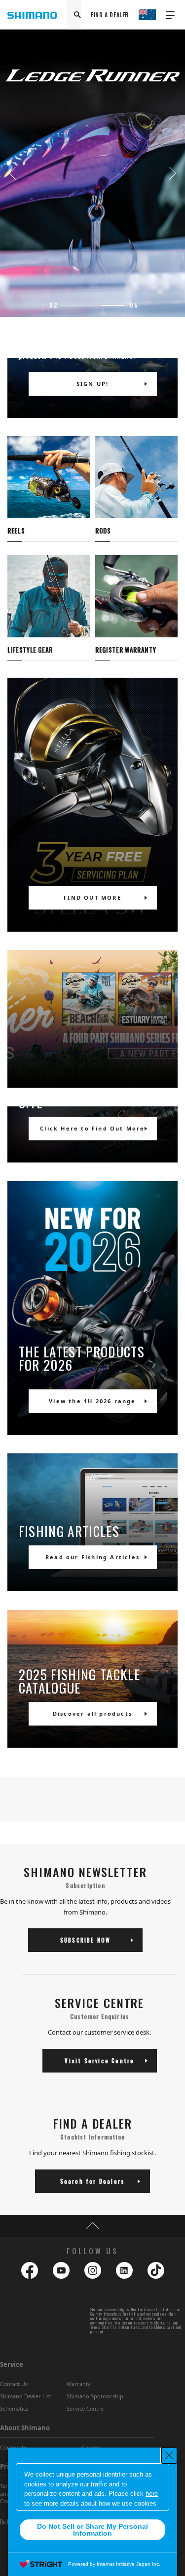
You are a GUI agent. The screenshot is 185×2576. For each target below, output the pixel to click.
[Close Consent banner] (169, 2455)
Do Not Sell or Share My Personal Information (92, 2530)
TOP (92, 2226)
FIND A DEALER (110, 15)
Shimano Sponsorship (95, 2396)
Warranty (79, 2384)
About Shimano (25, 2428)
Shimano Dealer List (26, 2396)
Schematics (14, 2408)
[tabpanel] (92, 173)
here (152, 2494)
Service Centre (85, 2408)
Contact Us (14, 2384)
